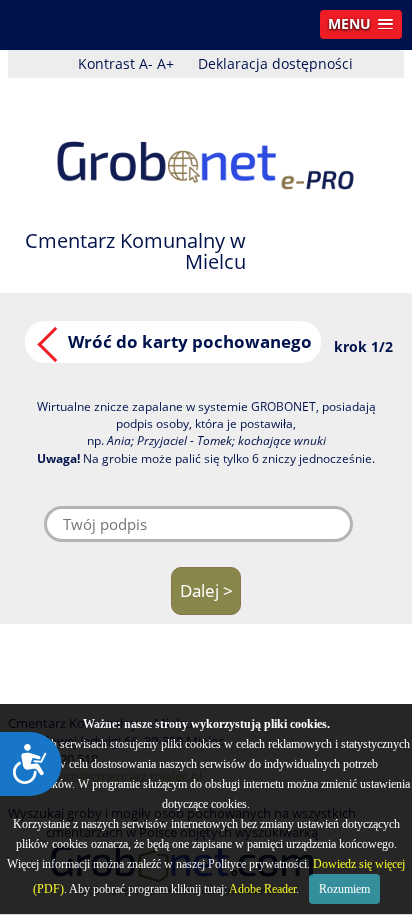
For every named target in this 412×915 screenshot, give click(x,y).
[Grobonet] (206, 147)
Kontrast (106, 63)
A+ (165, 63)
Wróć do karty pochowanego (190, 341)
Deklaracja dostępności (275, 63)
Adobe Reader (262, 889)
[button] (361, 24)
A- (146, 63)
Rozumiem (344, 889)
